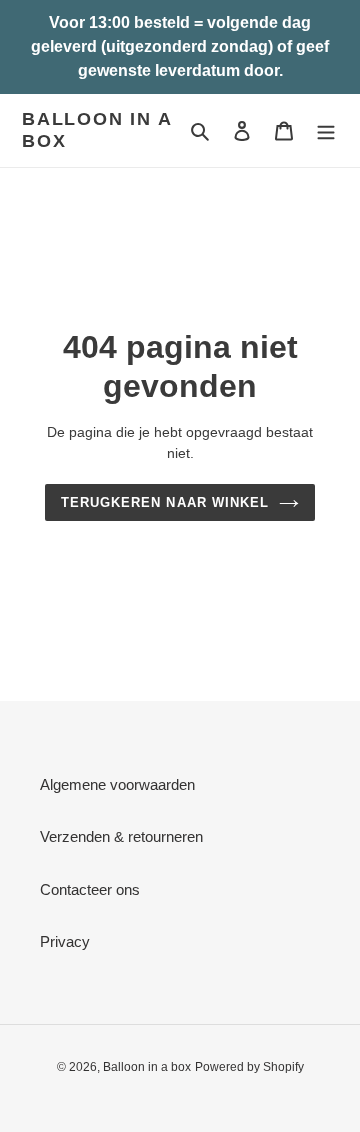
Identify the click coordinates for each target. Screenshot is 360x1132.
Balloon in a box (97, 130)
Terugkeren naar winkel (165, 502)
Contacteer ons (90, 889)
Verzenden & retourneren (121, 836)
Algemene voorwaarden (117, 784)
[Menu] (326, 130)
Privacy (65, 941)
